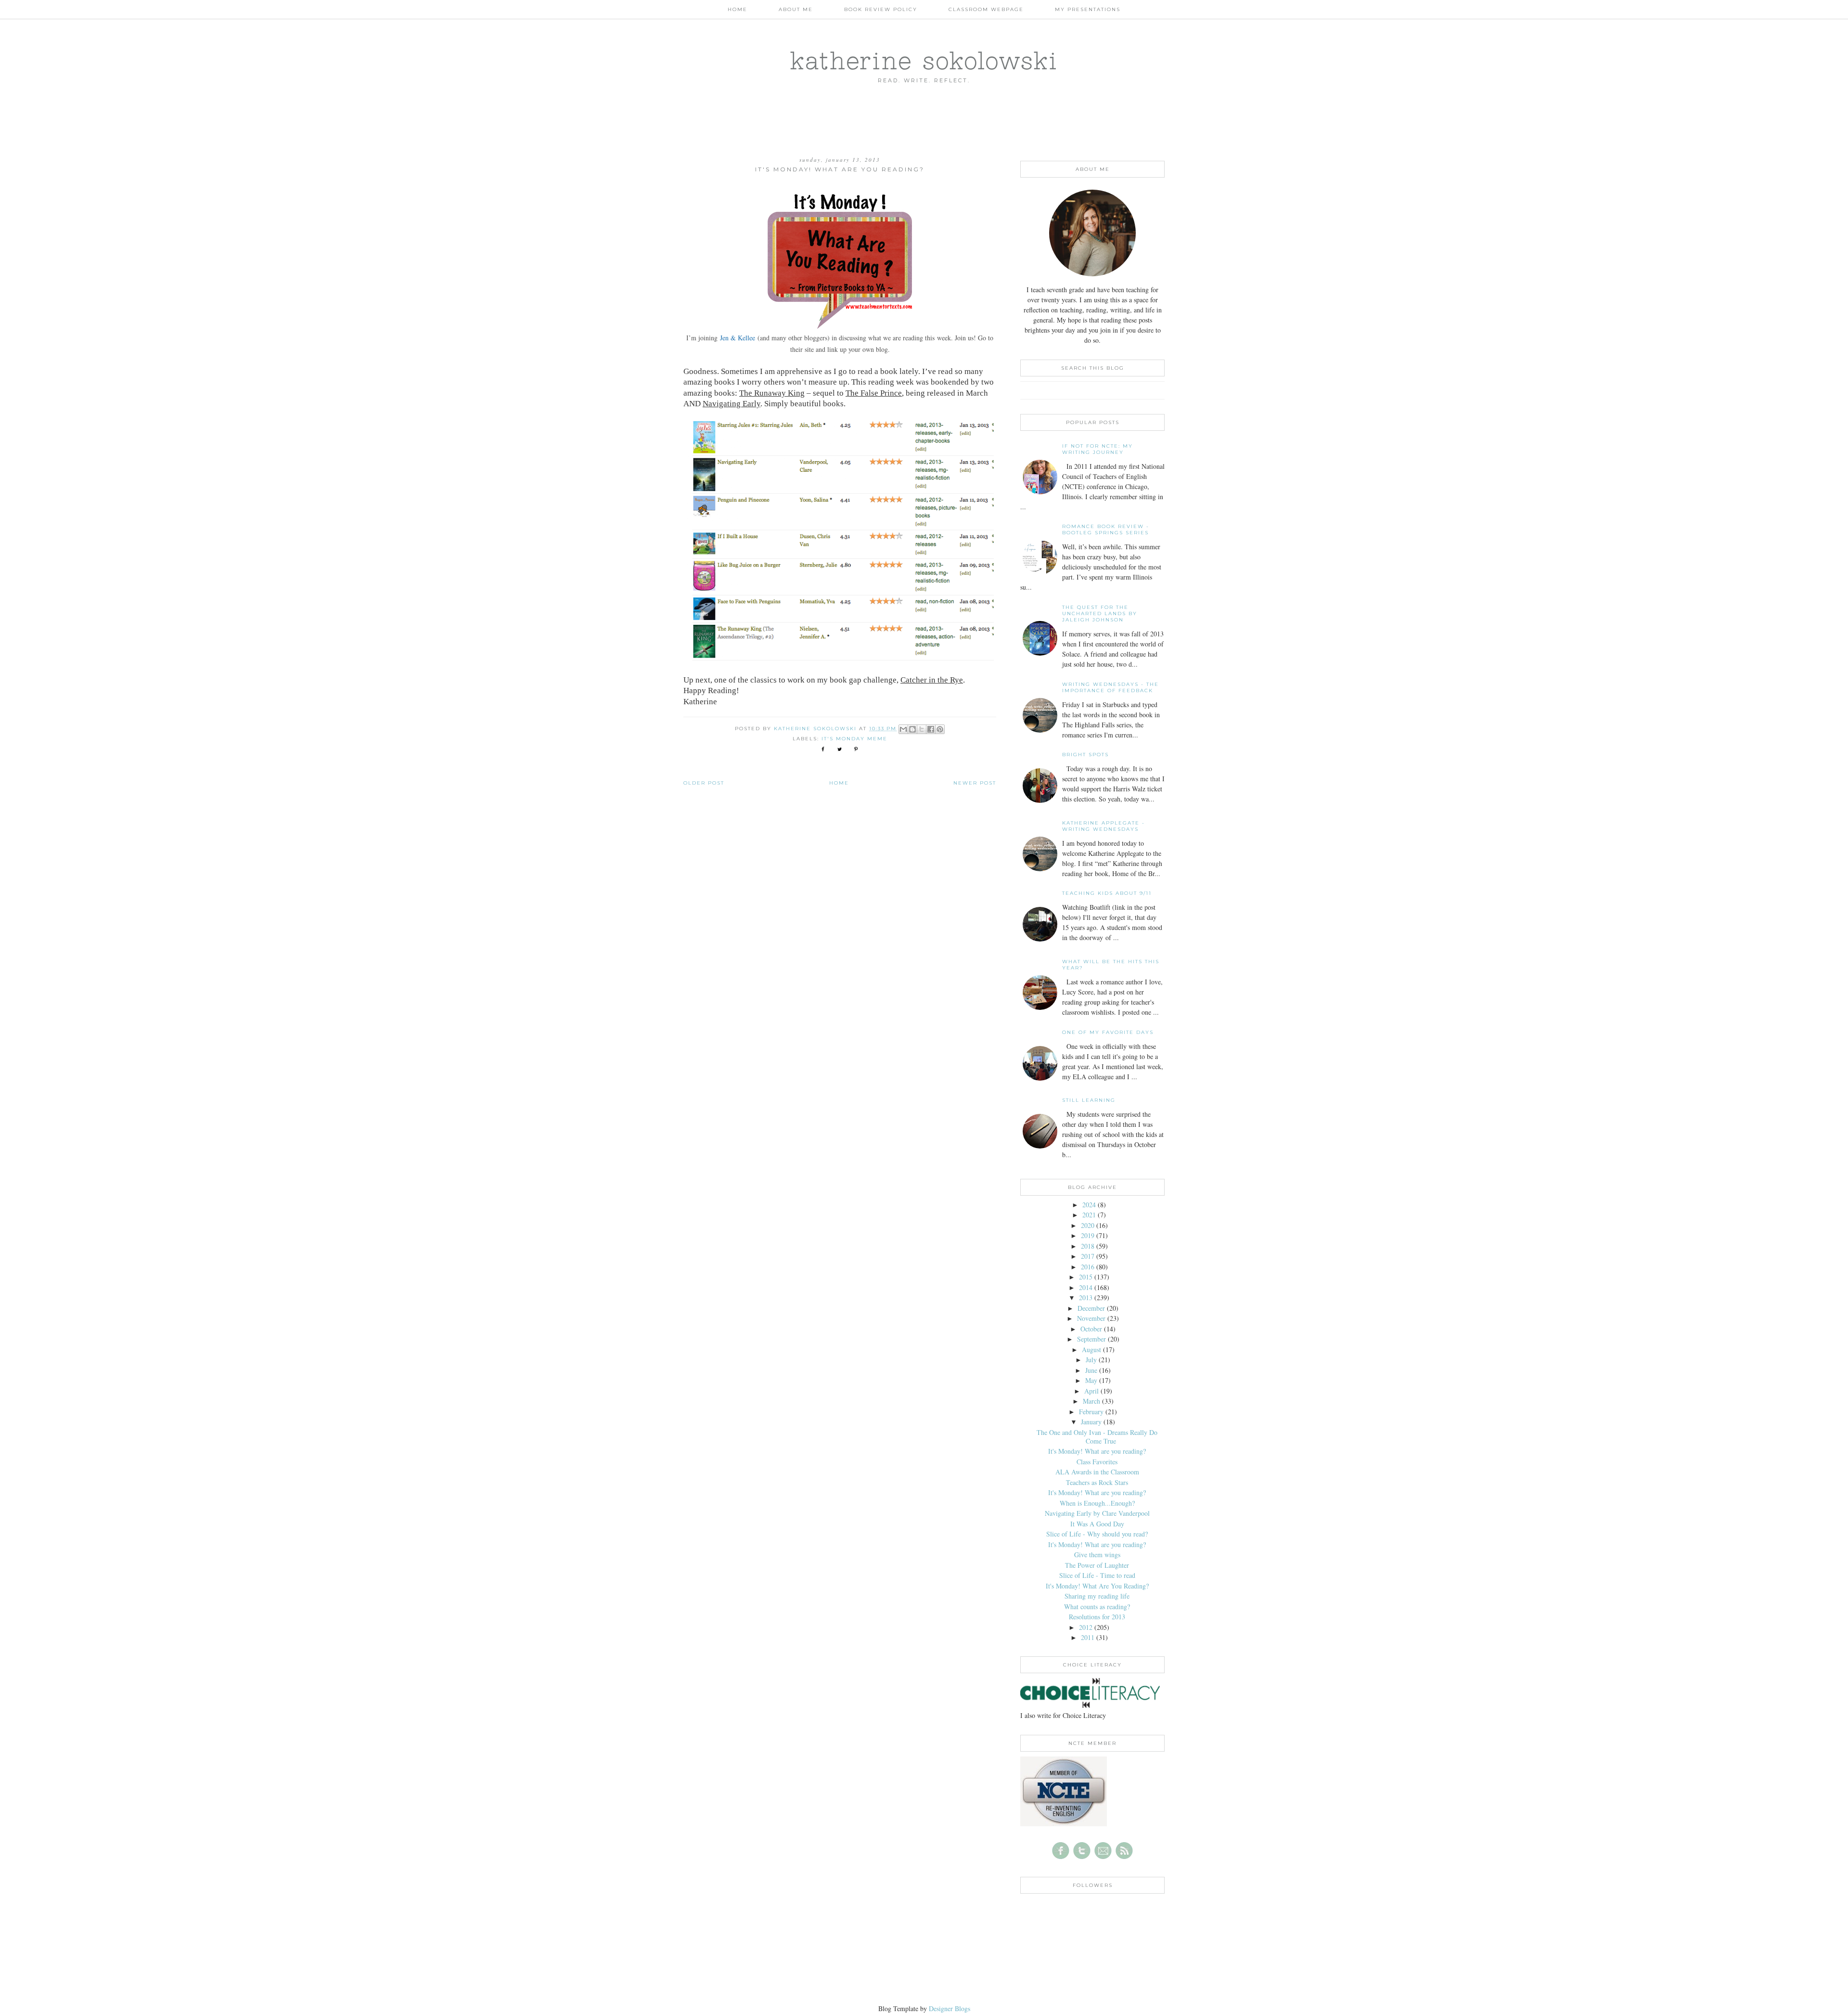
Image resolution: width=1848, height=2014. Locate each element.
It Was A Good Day (1097, 1524)
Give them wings (1097, 1555)
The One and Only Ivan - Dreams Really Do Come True (1097, 1437)
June (1091, 1370)
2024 (1089, 1205)
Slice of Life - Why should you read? (1097, 1534)
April (1091, 1391)
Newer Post (975, 783)
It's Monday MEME (854, 739)
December (1091, 1308)
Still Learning (1089, 1100)
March (1091, 1401)
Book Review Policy (881, 9)
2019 (1088, 1235)
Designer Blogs (950, 2008)
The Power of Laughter (1097, 1565)
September (1091, 1339)
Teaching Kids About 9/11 (1107, 893)
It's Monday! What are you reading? (1097, 1451)
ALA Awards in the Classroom (1097, 1472)
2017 (1088, 1256)
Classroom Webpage (986, 9)
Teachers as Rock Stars (1097, 1482)
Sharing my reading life (1097, 1596)
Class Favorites (1097, 1462)
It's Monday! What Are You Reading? (1097, 1586)
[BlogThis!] (912, 729)
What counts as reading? (1097, 1607)
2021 (1089, 1215)
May (1091, 1380)
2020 (1088, 1225)
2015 (1086, 1277)
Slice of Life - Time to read (1097, 1575)
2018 (1088, 1246)
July (1091, 1360)
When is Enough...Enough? (1097, 1503)
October (1091, 1329)
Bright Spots (1085, 755)
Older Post (704, 783)
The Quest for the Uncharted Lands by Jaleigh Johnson (1100, 613)
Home (738, 9)
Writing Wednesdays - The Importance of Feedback (1110, 687)
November (1091, 1318)
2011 (1088, 1637)
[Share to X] (922, 729)
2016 (1088, 1267)
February (1091, 1412)
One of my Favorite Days (1108, 1032)
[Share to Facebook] (931, 729)
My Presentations (1088, 9)
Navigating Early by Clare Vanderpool (1097, 1513)
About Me (796, 9)
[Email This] (903, 729)
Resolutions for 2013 (1097, 1617)
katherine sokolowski (924, 60)
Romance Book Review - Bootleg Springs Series (1106, 529)
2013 (1086, 1297)
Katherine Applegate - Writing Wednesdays (1104, 826)
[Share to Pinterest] (940, 729)
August (1091, 1349)
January (1091, 1422)
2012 (1086, 1627)
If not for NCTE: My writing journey (1097, 449)
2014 (1086, 1287)
